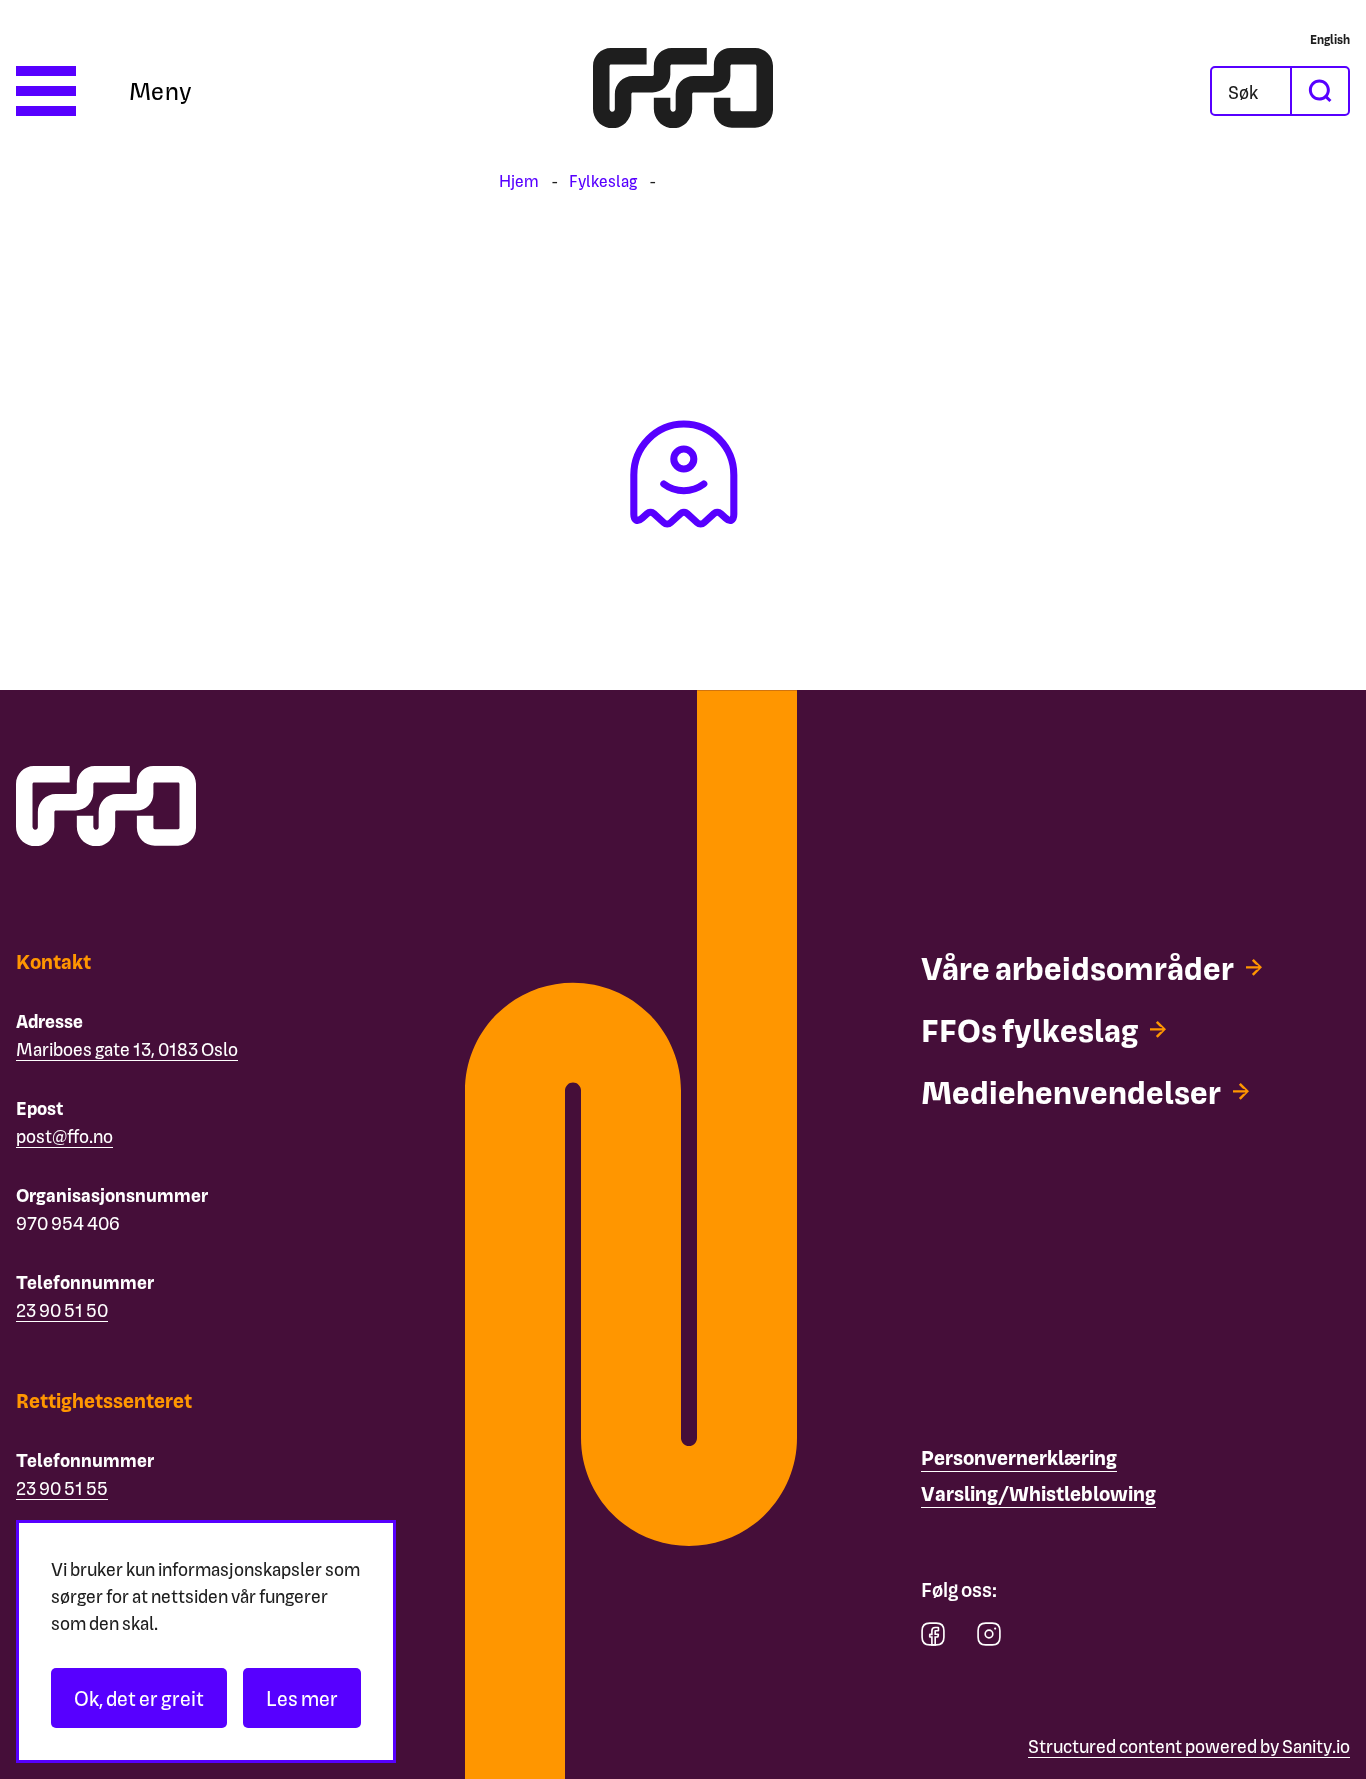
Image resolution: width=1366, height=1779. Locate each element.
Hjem (519, 180)
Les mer (302, 1698)
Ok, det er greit (139, 1698)
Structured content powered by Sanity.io (1189, 1745)
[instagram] (989, 1638)
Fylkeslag (603, 180)
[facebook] (933, 1638)
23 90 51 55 (62, 1487)
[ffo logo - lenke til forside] (683, 91)
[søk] (1319, 91)
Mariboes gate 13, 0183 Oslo (127, 1048)
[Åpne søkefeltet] (1251, 91)
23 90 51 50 (62, 1309)
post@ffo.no (64, 1135)
